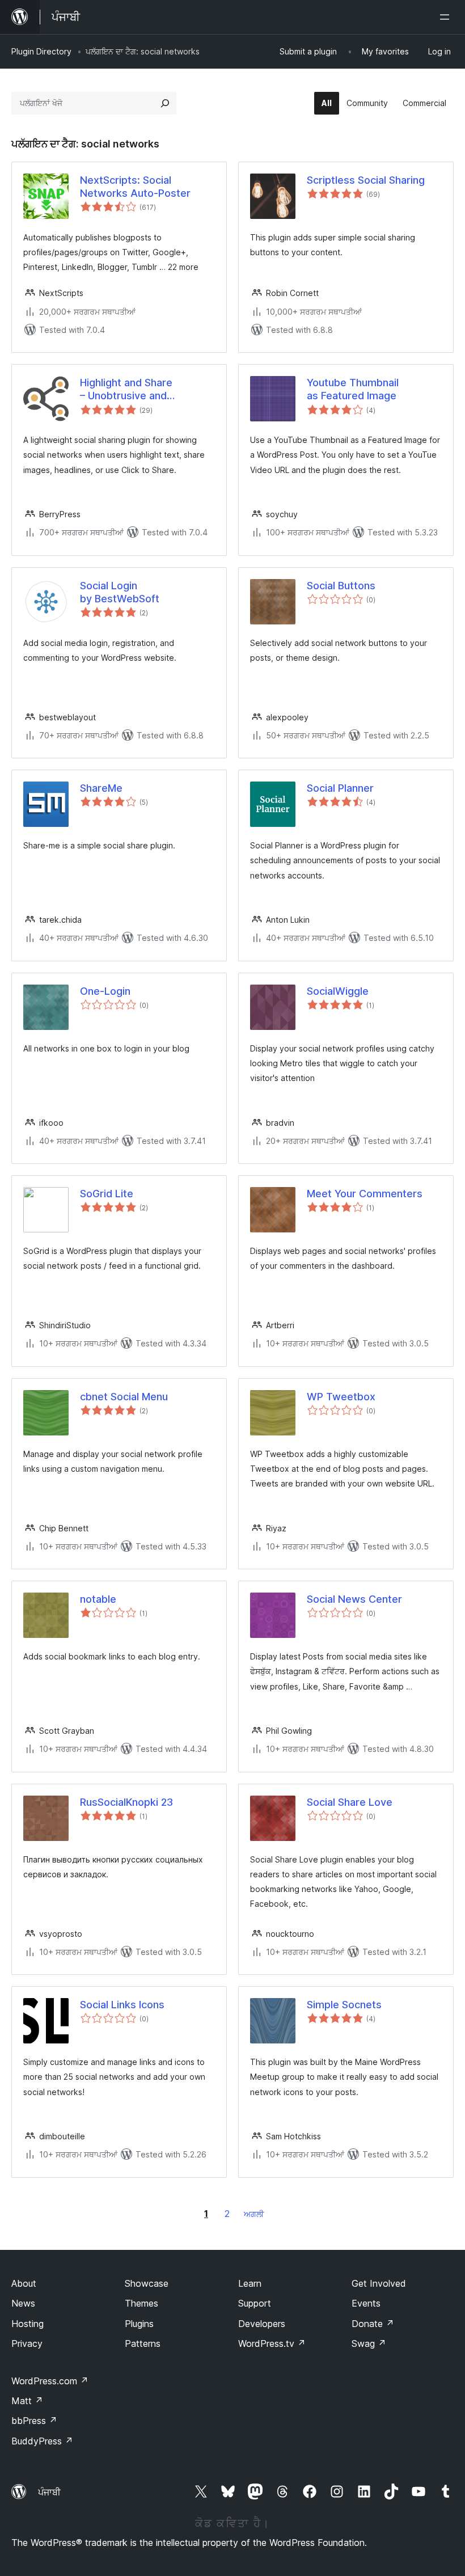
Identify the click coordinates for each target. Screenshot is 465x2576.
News (23, 2303)
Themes (141, 2303)
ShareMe (101, 788)
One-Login (105, 991)
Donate (373, 2324)
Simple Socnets (344, 2005)
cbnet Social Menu (124, 1397)
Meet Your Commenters (365, 1194)
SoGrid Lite (107, 1194)
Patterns (143, 2343)
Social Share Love (350, 1802)
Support (255, 2303)
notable (98, 1599)
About (24, 2283)
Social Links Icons (122, 2005)
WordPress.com (50, 2381)
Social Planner (340, 788)
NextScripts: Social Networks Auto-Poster (135, 187)
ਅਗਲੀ (254, 2214)
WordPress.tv (272, 2343)
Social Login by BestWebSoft (120, 592)
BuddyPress (42, 2441)
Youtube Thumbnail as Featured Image (353, 389)
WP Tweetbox (341, 1397)
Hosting (28, 2324)
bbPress (34, 2421)
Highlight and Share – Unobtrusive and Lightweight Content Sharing (129, 390)
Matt (27, 2401)
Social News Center (354, 1599)
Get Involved (379, 2283)
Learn (250, 2283)
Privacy (27, 2343)
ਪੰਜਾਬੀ (49, 2492)
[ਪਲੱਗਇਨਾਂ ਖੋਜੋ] (165, 103)
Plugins (139, 2324)
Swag (369, 2343)
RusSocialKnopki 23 (126, 1802)
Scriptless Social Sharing (366, 180)
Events (366, 2303)
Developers (262, 2324)
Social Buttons (341, 586)
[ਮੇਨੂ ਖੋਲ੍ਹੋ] (447, 17)
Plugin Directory (41, 51)
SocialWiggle (338, 991)
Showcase (147, 2283)
